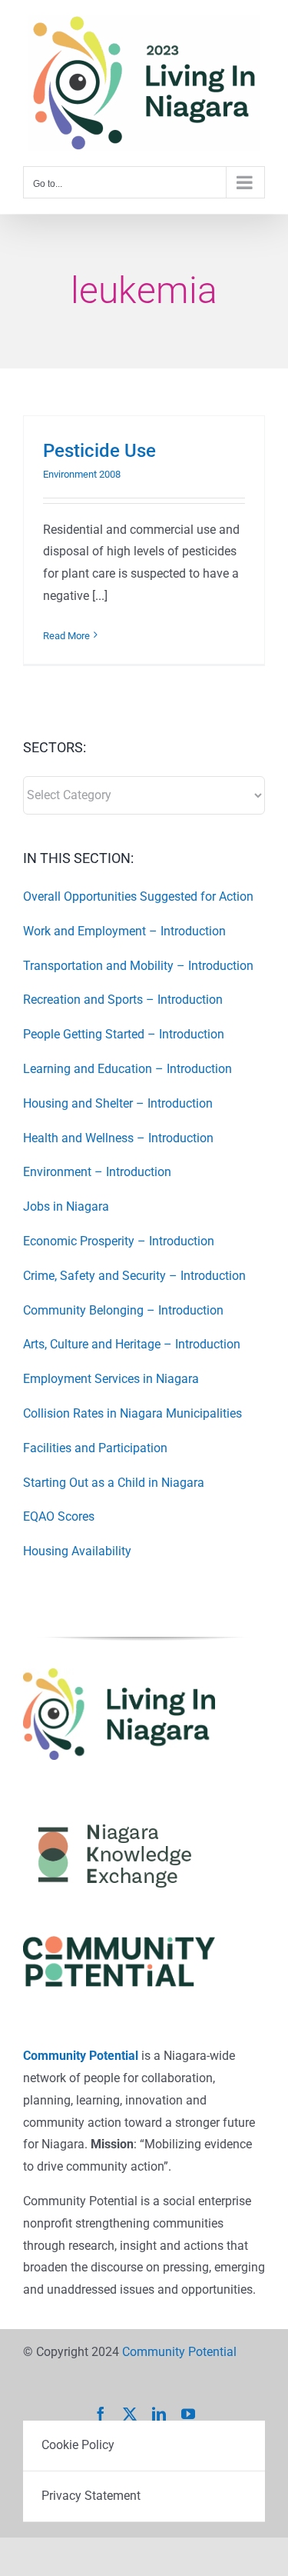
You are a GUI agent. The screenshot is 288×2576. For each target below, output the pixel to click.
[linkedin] (159, 2414)
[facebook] (101, 2414)
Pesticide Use (99, 451)
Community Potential (81, 2056)
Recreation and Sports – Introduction (123, 1000)
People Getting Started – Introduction (124, 1034)
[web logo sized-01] (119, 1812)
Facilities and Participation (95, 1448)
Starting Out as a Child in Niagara (114, 1483)
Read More (66, 636)
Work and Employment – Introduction (124, 931)
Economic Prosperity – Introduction (119, 1241)
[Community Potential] (119, 1942)
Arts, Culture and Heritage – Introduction (132, 1344)
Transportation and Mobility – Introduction (138, 966)
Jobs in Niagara (66, 1206)
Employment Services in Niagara (111, 1379)
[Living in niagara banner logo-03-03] (119, 1674)
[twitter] (130, 2414)
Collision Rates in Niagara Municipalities (132, 1413)
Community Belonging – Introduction (123, 1310)
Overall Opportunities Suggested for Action (138, 896)
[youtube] (188, 2414)
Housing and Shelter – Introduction (118, 1103)
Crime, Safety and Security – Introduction (134, 1276)
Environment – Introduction (97, 1172)
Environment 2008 (82, 474)
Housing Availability (77, 1551)
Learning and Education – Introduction (127, 1069)
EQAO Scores (59, 1516)
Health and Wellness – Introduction (118, 1138)
